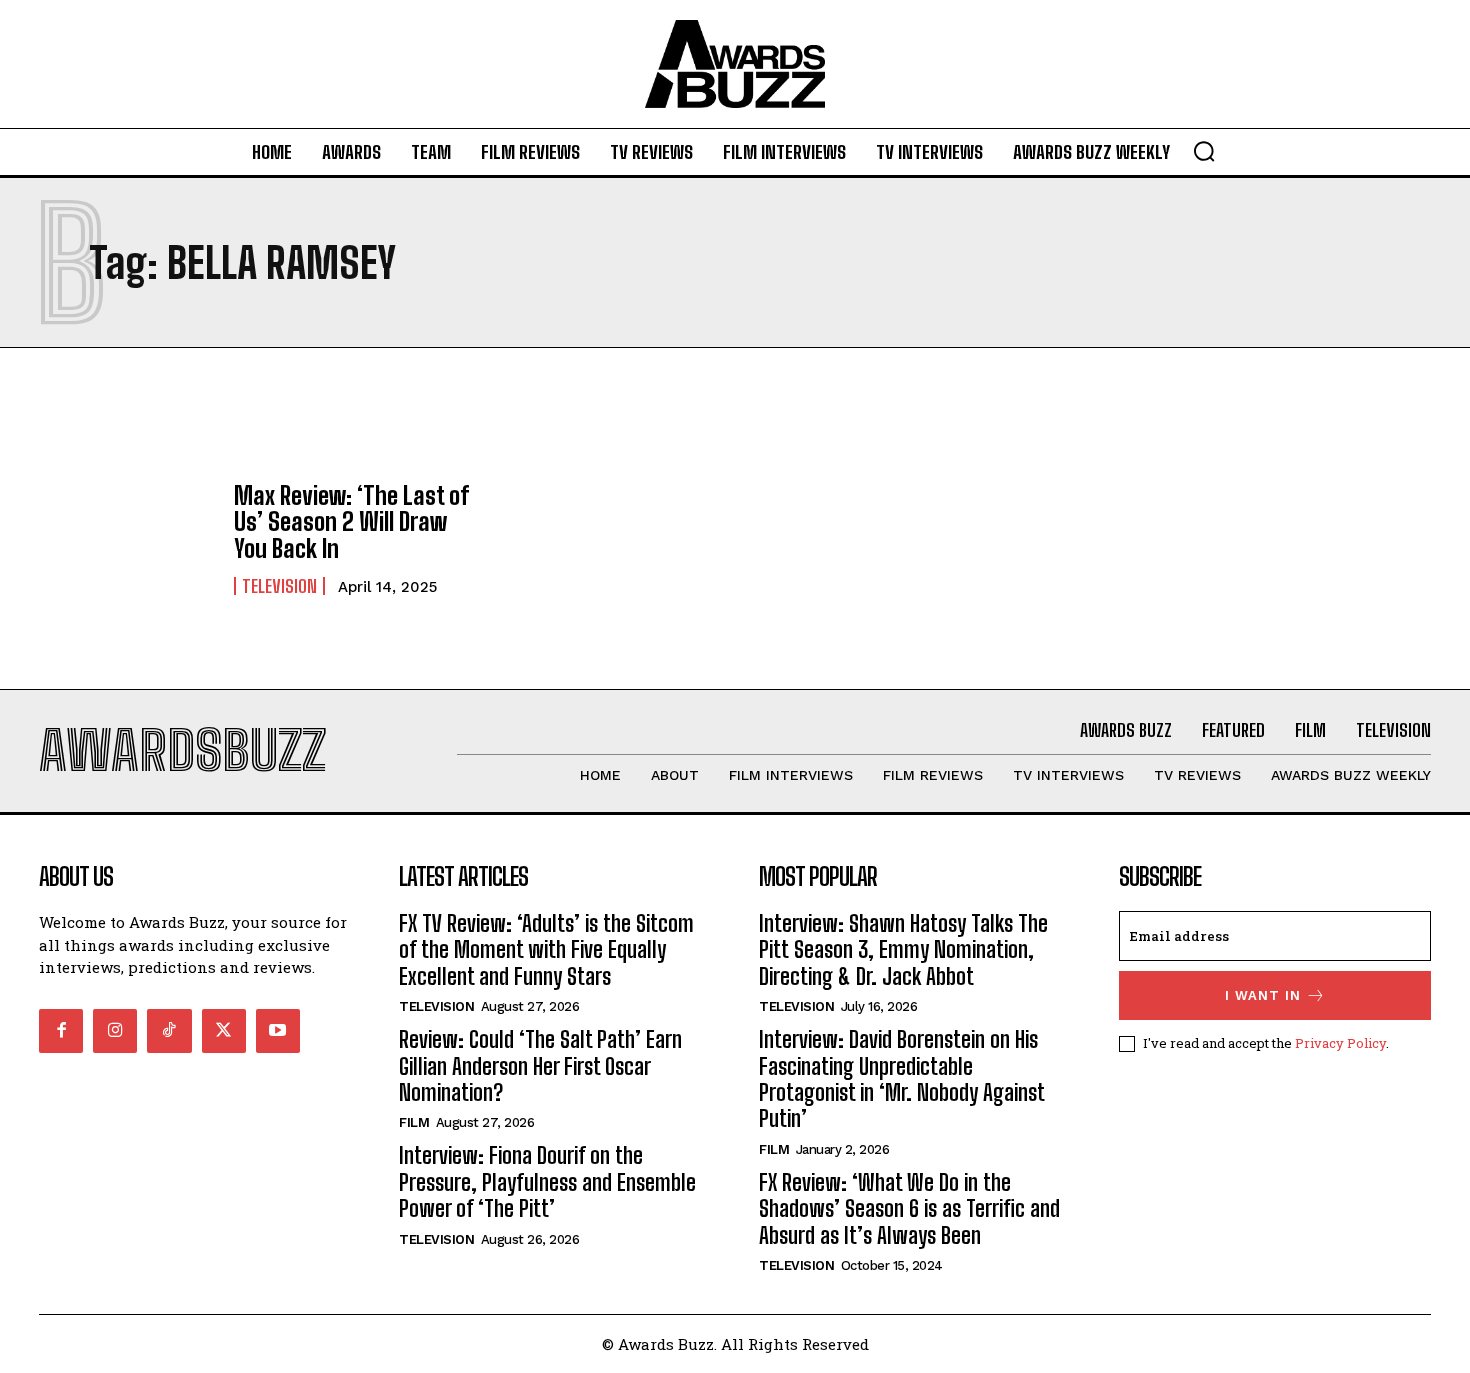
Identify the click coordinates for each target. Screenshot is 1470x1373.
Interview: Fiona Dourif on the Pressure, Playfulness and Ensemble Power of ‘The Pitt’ (547, 1182)
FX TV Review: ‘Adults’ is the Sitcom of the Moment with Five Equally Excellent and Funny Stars (546, 950)
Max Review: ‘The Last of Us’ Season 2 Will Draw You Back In (351, 522)
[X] (224, 1031)
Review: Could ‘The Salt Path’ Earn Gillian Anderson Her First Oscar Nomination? (540, 1066)
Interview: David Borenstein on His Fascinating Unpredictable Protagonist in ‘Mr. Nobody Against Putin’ (902, 1079)
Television (279, 586)
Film (414, 1122)
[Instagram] (115, 1031)
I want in (1263, 995)
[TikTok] (169, 1031)
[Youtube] (278, 1031)
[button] (1204, 151)
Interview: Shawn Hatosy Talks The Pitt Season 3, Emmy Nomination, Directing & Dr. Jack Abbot (903, 950)
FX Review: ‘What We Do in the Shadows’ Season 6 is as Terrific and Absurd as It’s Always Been (909, 1209)
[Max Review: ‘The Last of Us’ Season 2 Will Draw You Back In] (126, 539)
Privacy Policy (1340, 1043)
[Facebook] (61, 1031)
